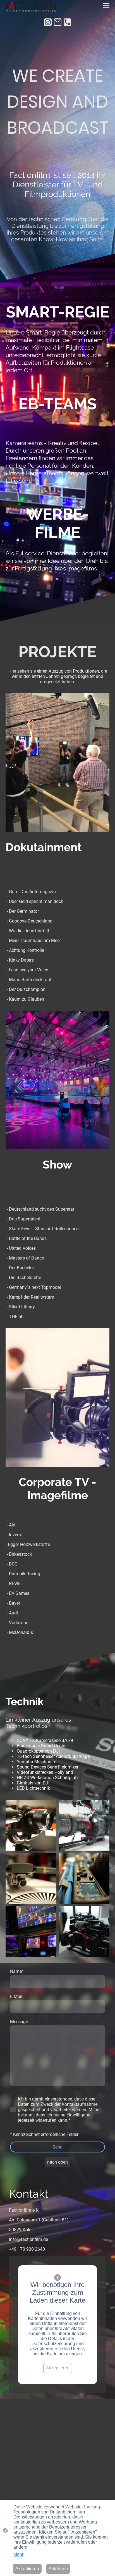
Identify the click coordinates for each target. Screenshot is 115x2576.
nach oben (57, 2162)
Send (57, 2147)
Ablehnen (58, 2569)
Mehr (18, 2554)
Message (19, 2022)
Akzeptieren (58, 2368)
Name (17, 1971)
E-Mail (16, 1996)
